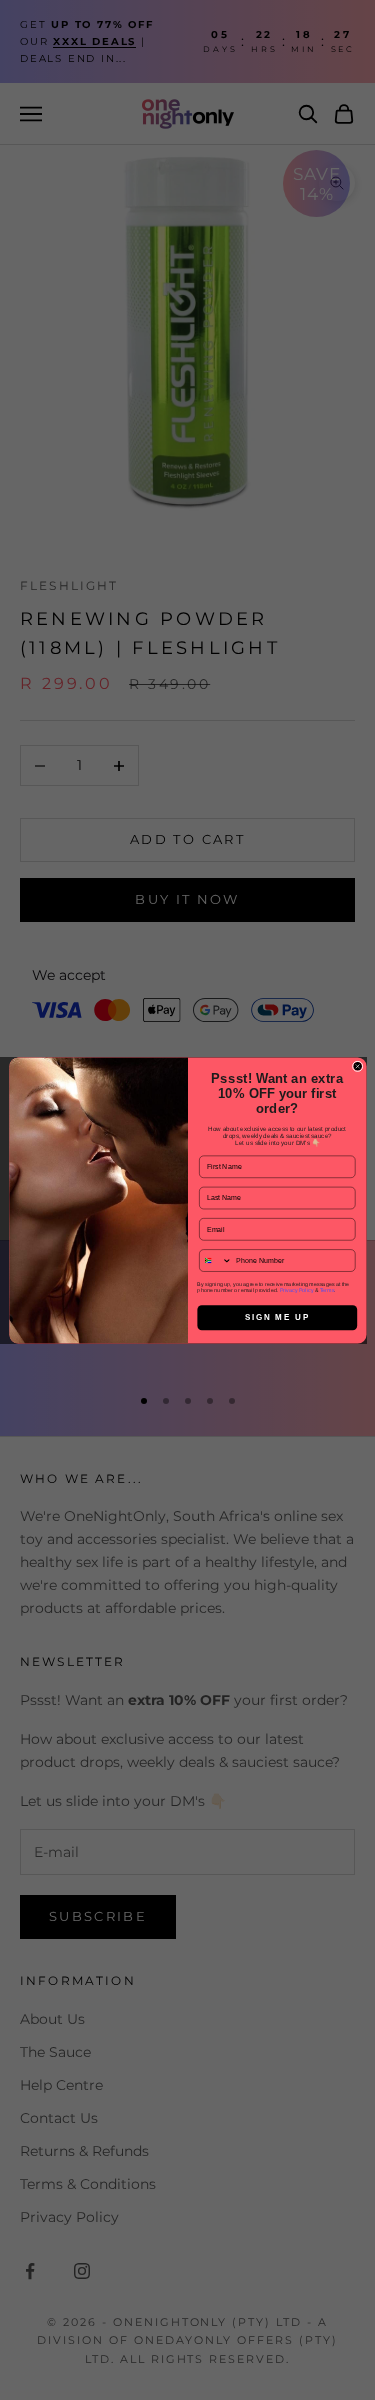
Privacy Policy (296, 1289)
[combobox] (215, 1259)
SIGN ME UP (276, 1317)
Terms (326, 1289)
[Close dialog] (357, 1065)
